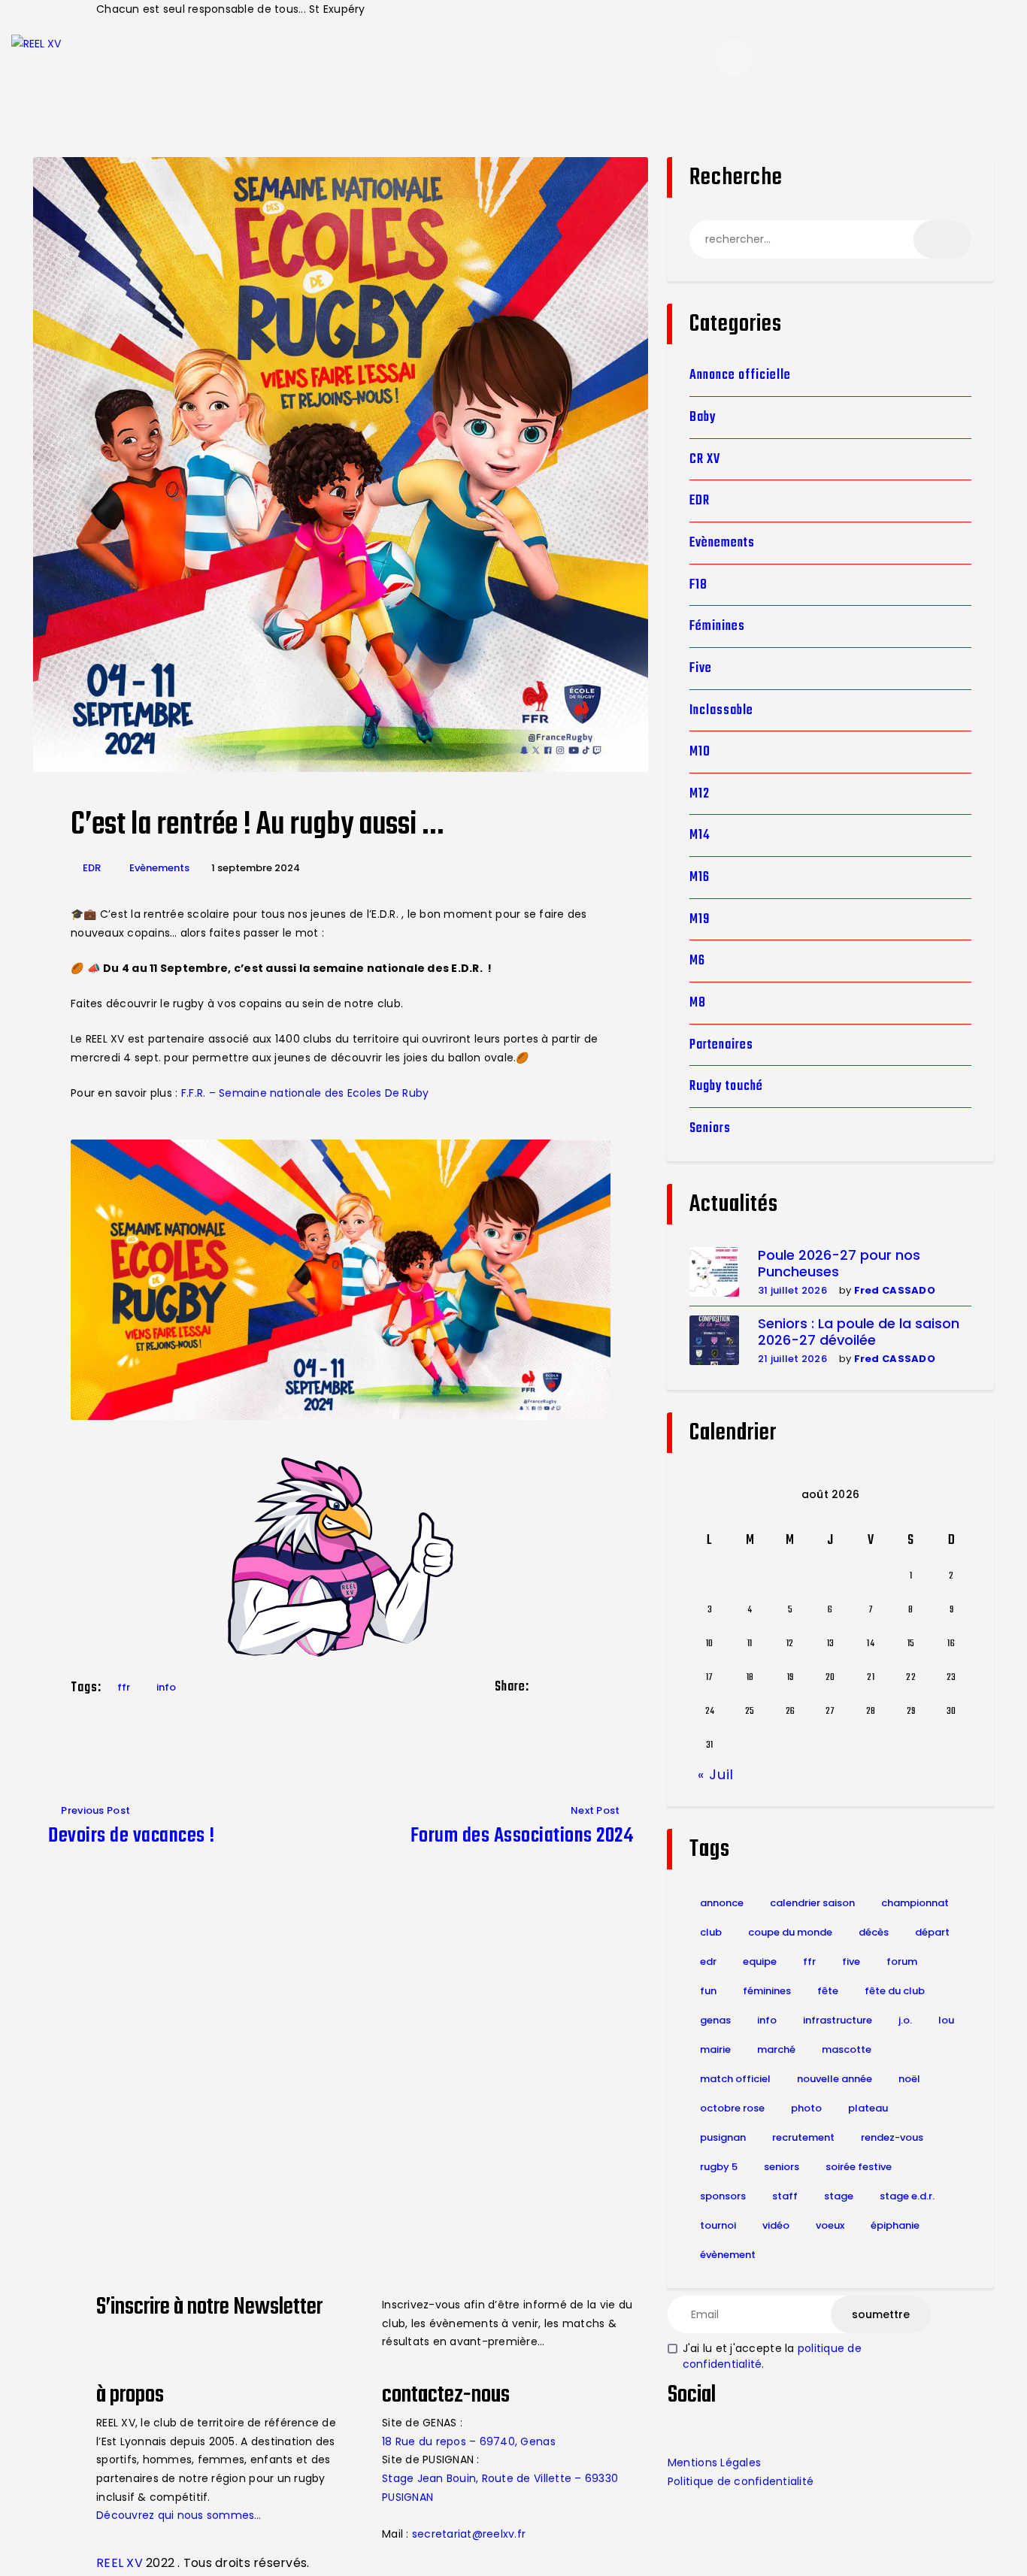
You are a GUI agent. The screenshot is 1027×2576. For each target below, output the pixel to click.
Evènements (159, 868)
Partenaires (721, 1045)
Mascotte (847, 2049)
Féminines (717, 627)
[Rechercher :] (830, 239)
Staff (785, 2196)
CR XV (705, 460)
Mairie (715, 2049)
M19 (700, 920)
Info (166, 1687)
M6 (697, 961)
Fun (708, 1991)
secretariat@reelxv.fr (468, 2534)
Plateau (868, 2108)
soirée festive (859, 2167)
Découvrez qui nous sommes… (179, 2515)
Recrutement (803, 2137)
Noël (909, 2079)
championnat (915, 1903)
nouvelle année (835, 2079)
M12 (700, 794)
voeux (830, 2225)
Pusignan (723, 2137)
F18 (698, 585)
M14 (700, 835)
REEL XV (120, 2563)
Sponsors (723, 2196)
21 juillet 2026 (792, 1359)
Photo (806, 2108)
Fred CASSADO (895, 1290)
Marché (776, 2049)
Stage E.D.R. (907, 2196)
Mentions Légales (714, 2462)
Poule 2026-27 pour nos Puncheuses (839, 1264)
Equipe (760, 1962)
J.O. (905, 2020)
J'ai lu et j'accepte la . (772, 2356)
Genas (715, 2020)
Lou (946, 2020)
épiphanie (895, 2225)
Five (701, 669)
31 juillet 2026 (792, 1290)
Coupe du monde (790, 1932)
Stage (839, 2196)
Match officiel (735, 2079)
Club (711, 1932)
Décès (874, 1932)
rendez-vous (892, 2137)
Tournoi (718, 2225)
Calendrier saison (812, 1903)
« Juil (716, 1774)
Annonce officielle (740, 375)
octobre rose (732, 2108)
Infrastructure (838, 2020)
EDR (92, 868)
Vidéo (776, 2225)
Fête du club (895, 1991)
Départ (932, 1932)
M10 (700, 752)
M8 (698, 1003)
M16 (700, 878)
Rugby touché (726, 1087)
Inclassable (721, 711)
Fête (828, 1991)
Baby (703, 418)
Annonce (722, 1903)
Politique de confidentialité (741, 2481)
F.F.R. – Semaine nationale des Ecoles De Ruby (305, 1093)
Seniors (710, 1129)
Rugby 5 (719, 2167)
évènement (728, 2255)
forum (902, 1962)
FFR (124, 1687)
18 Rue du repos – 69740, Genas (469, 2441)
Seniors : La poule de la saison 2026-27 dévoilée (859, 1332)
